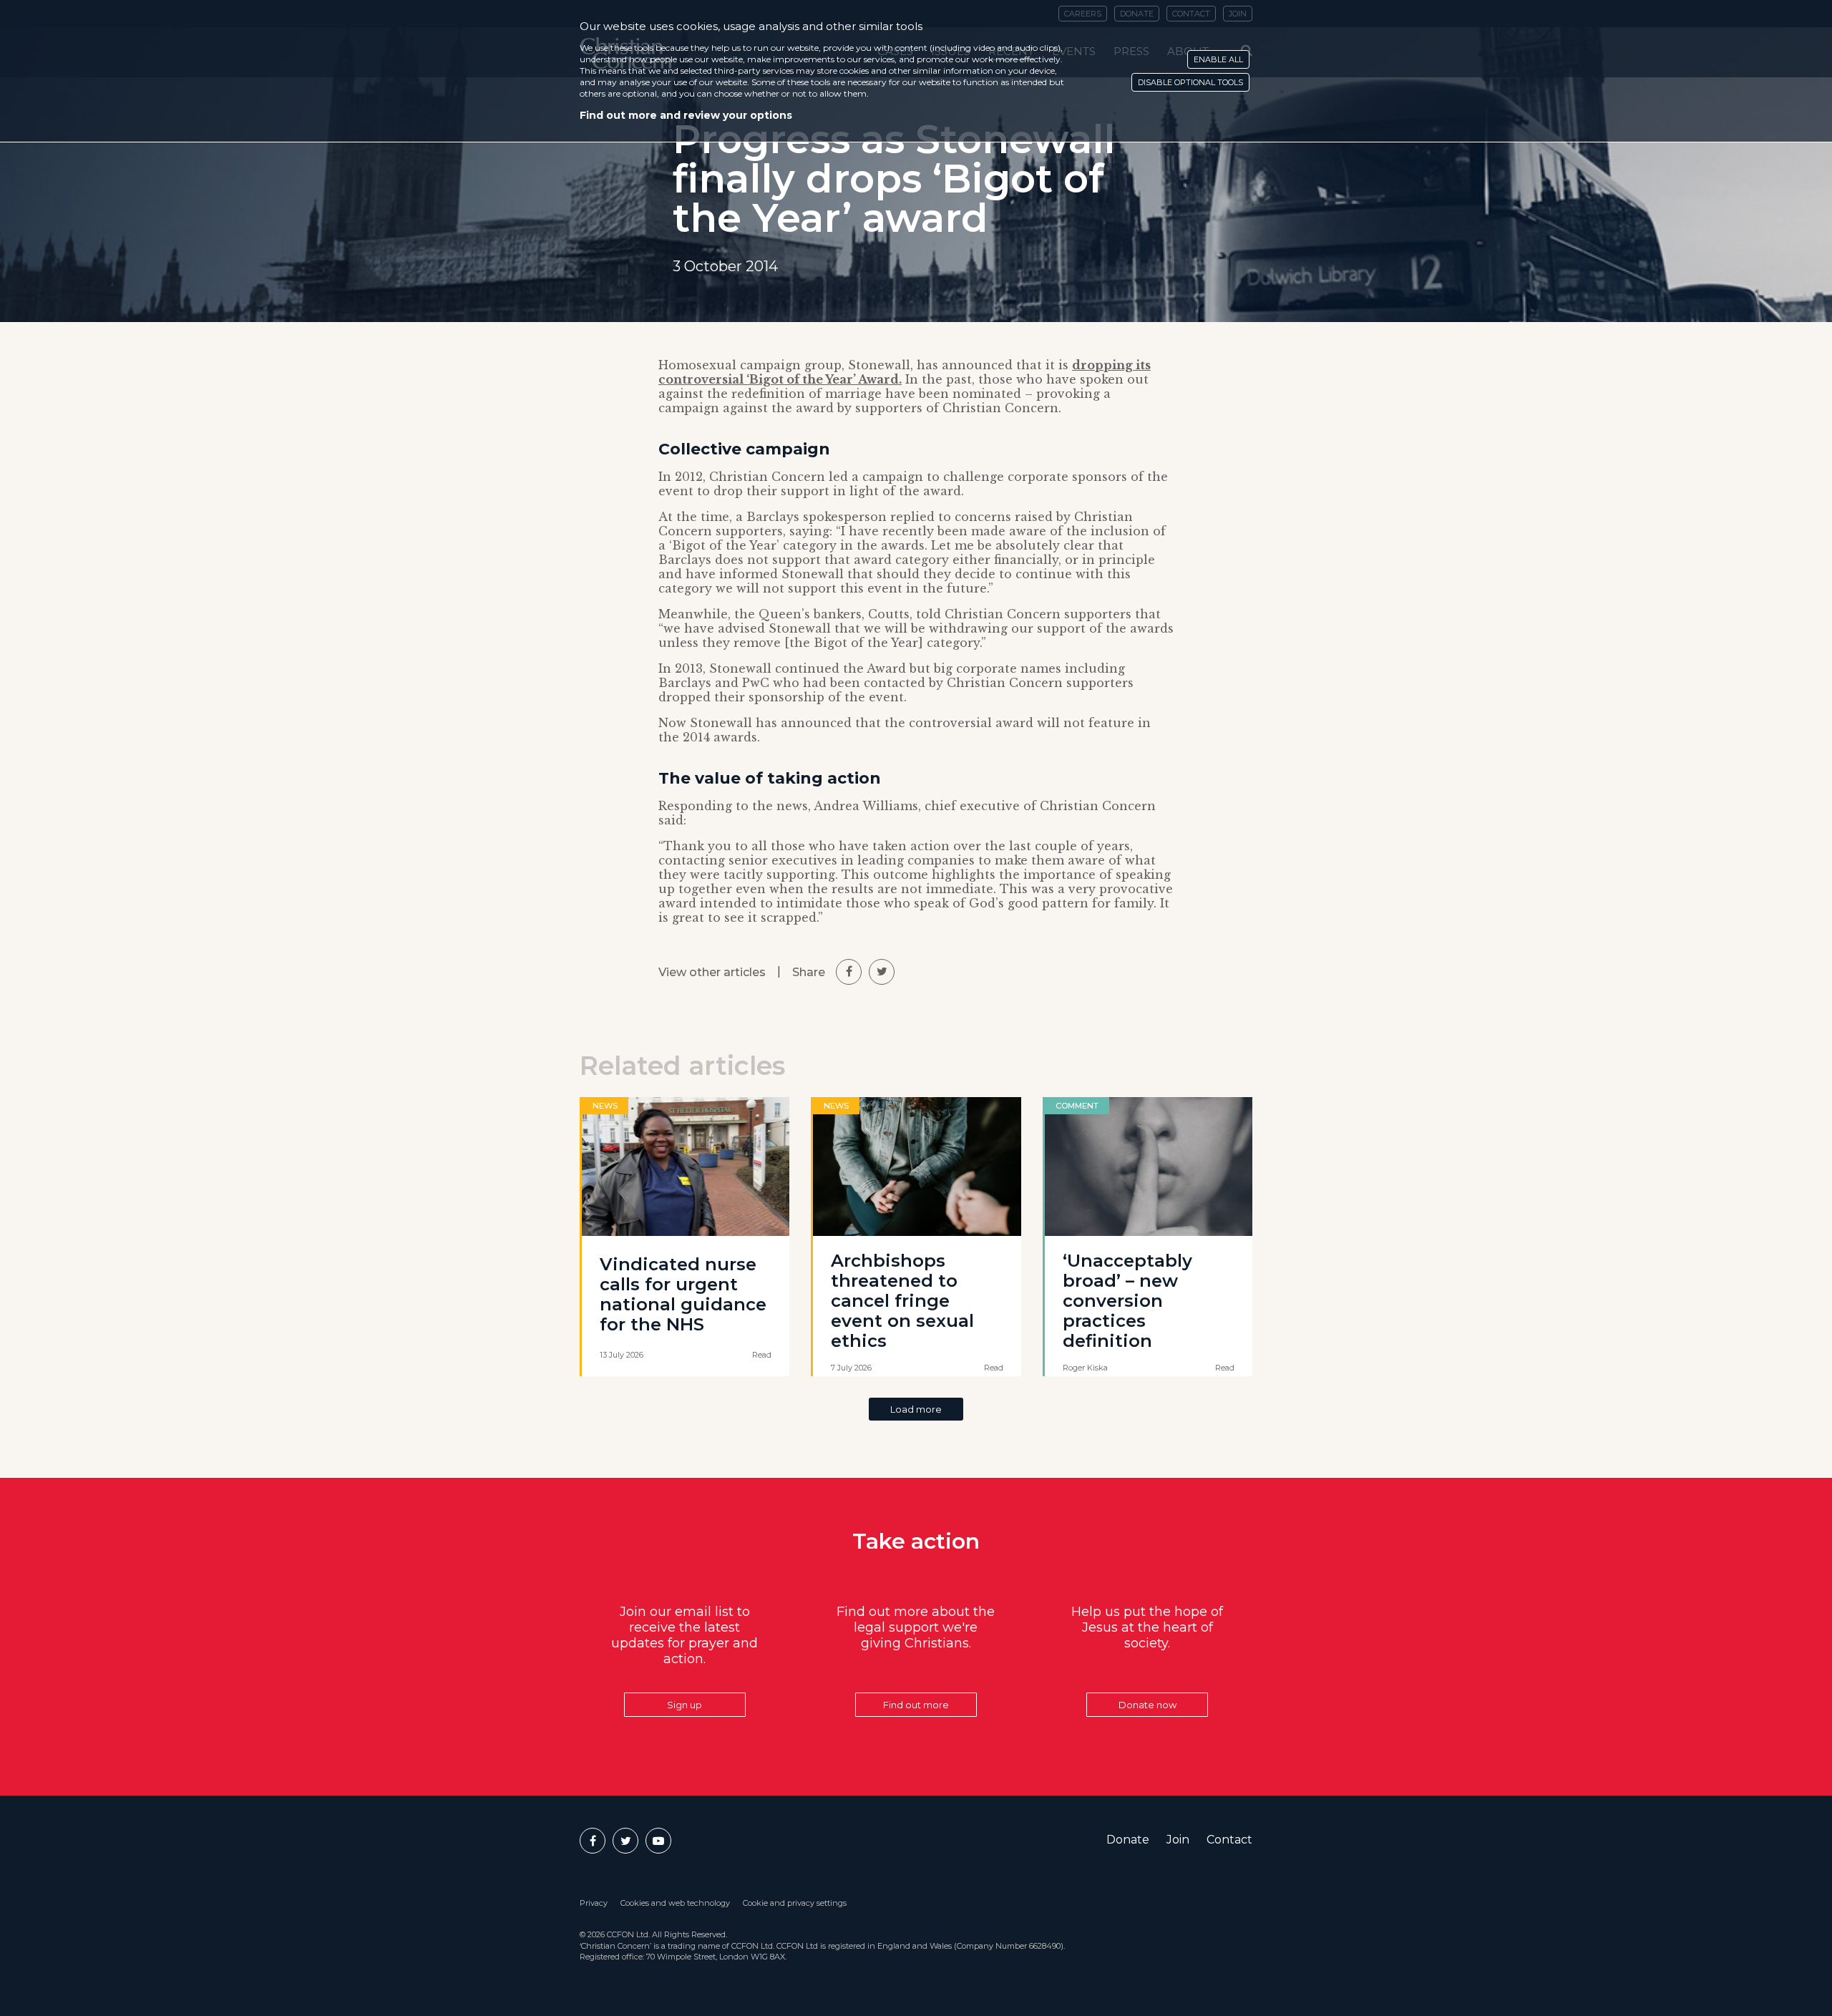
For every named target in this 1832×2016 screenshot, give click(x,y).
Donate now (1148, 1705)
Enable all (1218, 59)
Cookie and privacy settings (795, 1903)
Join (1178, 1840)
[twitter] (882, 972)
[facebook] (849, 972)
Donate (1128, 1840)
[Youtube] (658, 1841)
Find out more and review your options (686, 115)
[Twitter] (625, 1841)
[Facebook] (593, 1841)
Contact (1229, 1840)
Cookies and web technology (675, 1903)
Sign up (684, 1705)
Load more (916, 1409)
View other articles (712, 972)
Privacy (594, 1903)
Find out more (916, 1705)
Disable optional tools (1190, 82)
